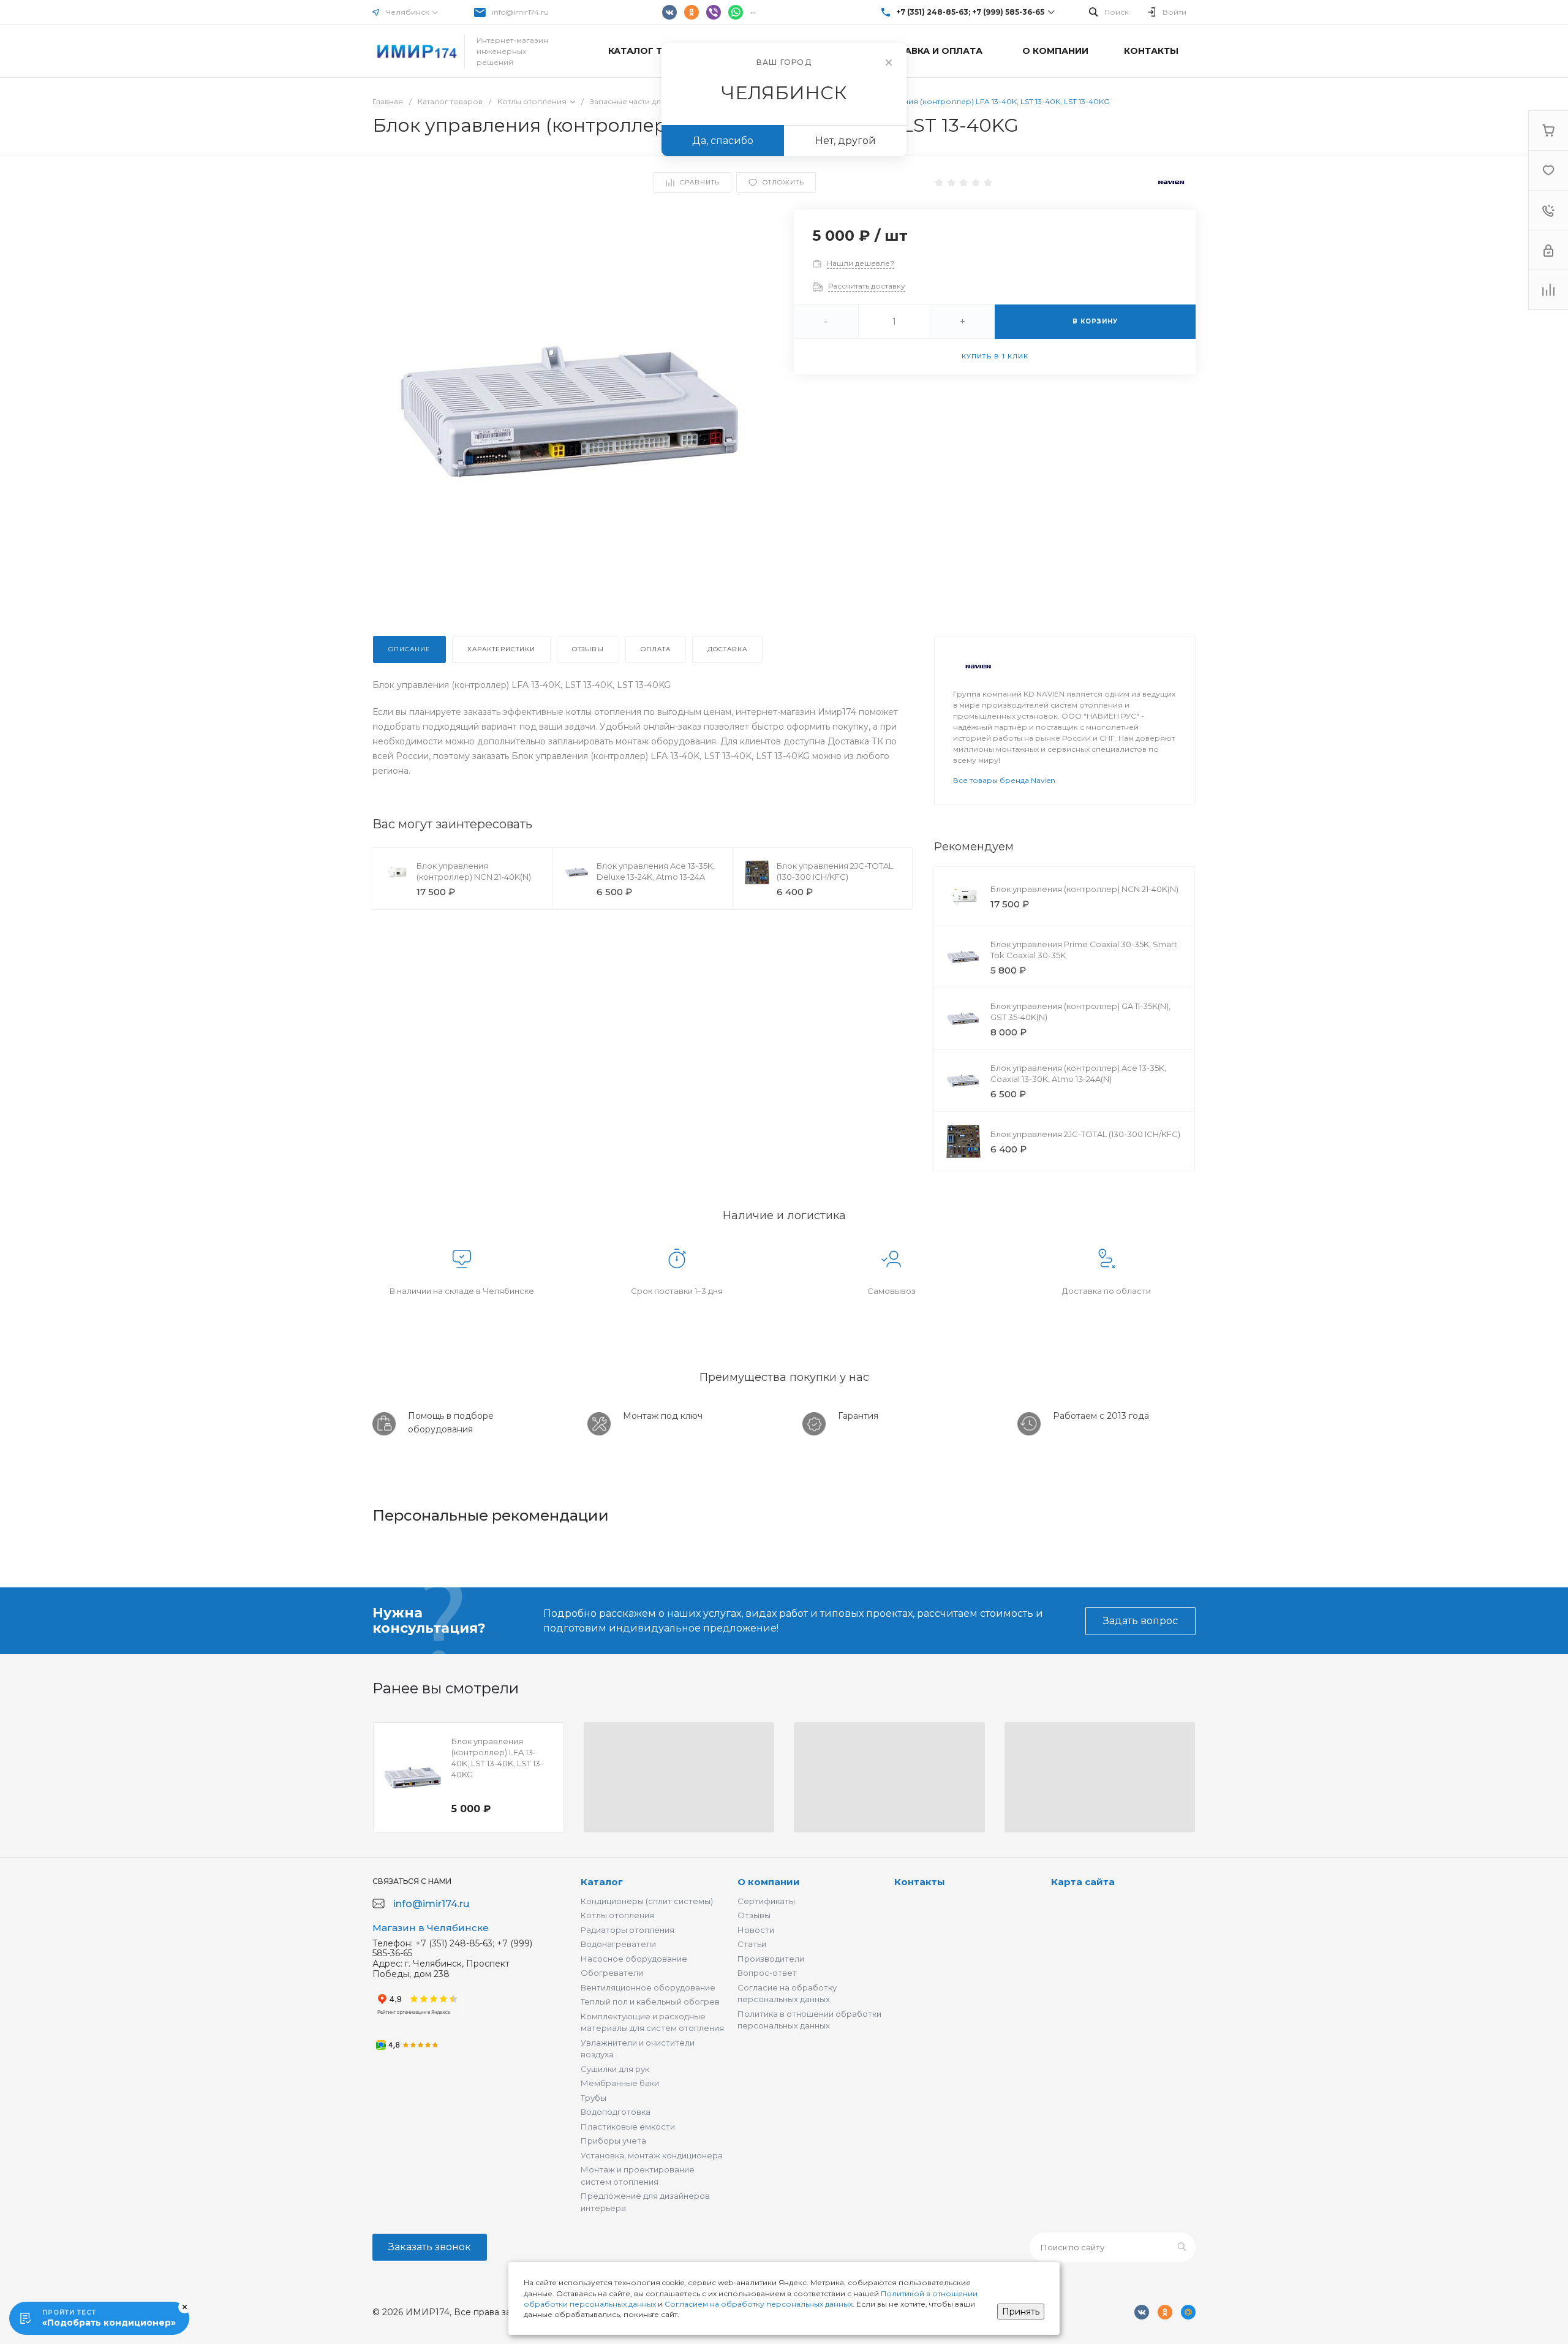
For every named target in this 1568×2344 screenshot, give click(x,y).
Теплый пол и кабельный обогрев (650, 2002)
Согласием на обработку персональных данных (759, 2304)
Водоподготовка (616, 2112)
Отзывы (754, 1915)
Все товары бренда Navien (1004, 780)
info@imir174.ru (520, 12)
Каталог (602, 1882)
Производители (771, 1959)
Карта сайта (1083, 1882)
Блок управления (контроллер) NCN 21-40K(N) (1084, 889)
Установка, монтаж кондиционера (652, 2155)
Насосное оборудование (634, 1959)
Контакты (920, 1882)
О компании (769, 1882)
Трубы (594, 2098)
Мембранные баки (620, 2083)
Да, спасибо (723, 141)
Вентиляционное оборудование (648, 1987)
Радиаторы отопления (628, 1930)
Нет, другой (846, 141)
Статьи (752, 1944)
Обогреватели (612, 1973)
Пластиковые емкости (628, 2127)
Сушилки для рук (615, 2069)
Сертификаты (766, 1901)
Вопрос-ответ (767, 1973)
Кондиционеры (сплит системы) (647, 1901)
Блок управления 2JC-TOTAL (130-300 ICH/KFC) (1085, 1134)
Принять (1021, 2312)
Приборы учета (613, 2141)
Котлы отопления (617, 1915)
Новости (756, 1930)
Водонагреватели (618, 1944)
